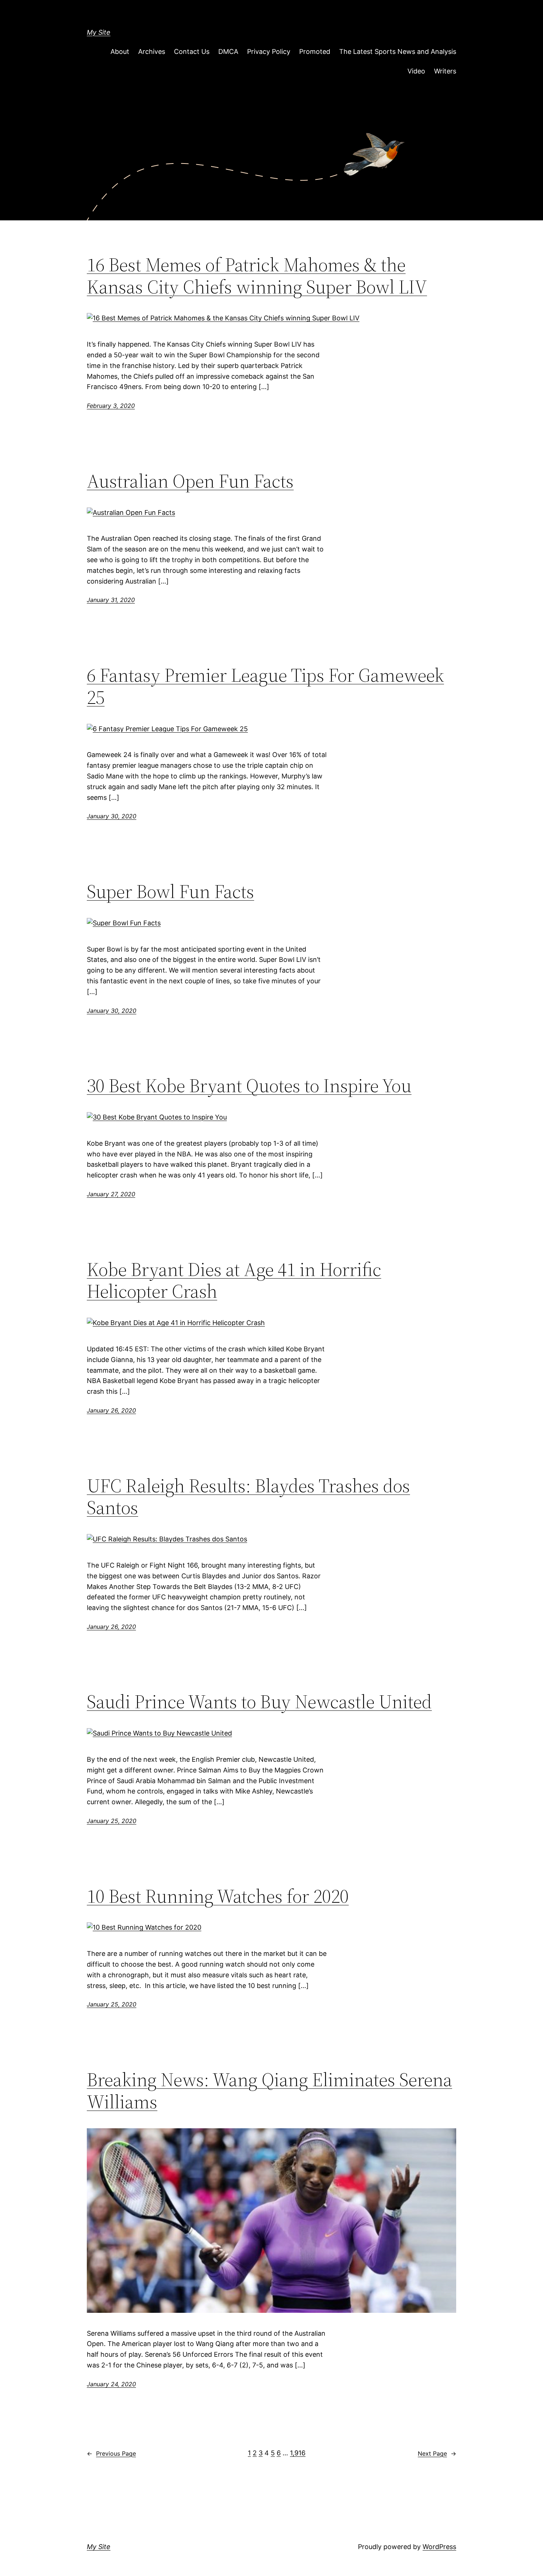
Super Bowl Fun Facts (170, 891)
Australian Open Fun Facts (190, 481)
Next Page (437, 2453)
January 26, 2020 (111, 1410)
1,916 (298, 2453)
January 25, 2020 (112, 1821)
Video (416, 71)
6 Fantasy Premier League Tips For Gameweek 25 (265, 686)
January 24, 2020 (111, 2384)
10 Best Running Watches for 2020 (218, 1896)
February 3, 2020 (111, 406)
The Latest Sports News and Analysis (398, 51)
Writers (445, 71)
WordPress (439, 2547)
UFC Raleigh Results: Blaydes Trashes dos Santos (248, 1497)
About (120, 51)
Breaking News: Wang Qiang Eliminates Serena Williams (269, 2091)
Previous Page (111, 2453)
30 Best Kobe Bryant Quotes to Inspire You (249, 1086)
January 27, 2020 (111, 1194)
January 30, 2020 (112, 816)
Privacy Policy (269, 51)
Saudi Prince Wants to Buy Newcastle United (259, 1702)
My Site (99, 32)
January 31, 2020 (111, 600)
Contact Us (192, 51)
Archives (152, 51)
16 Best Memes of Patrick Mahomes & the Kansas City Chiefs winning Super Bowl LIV (257, 276)
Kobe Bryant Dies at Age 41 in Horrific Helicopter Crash (234, 1280)
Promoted (315, 51)
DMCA (228, 51)
